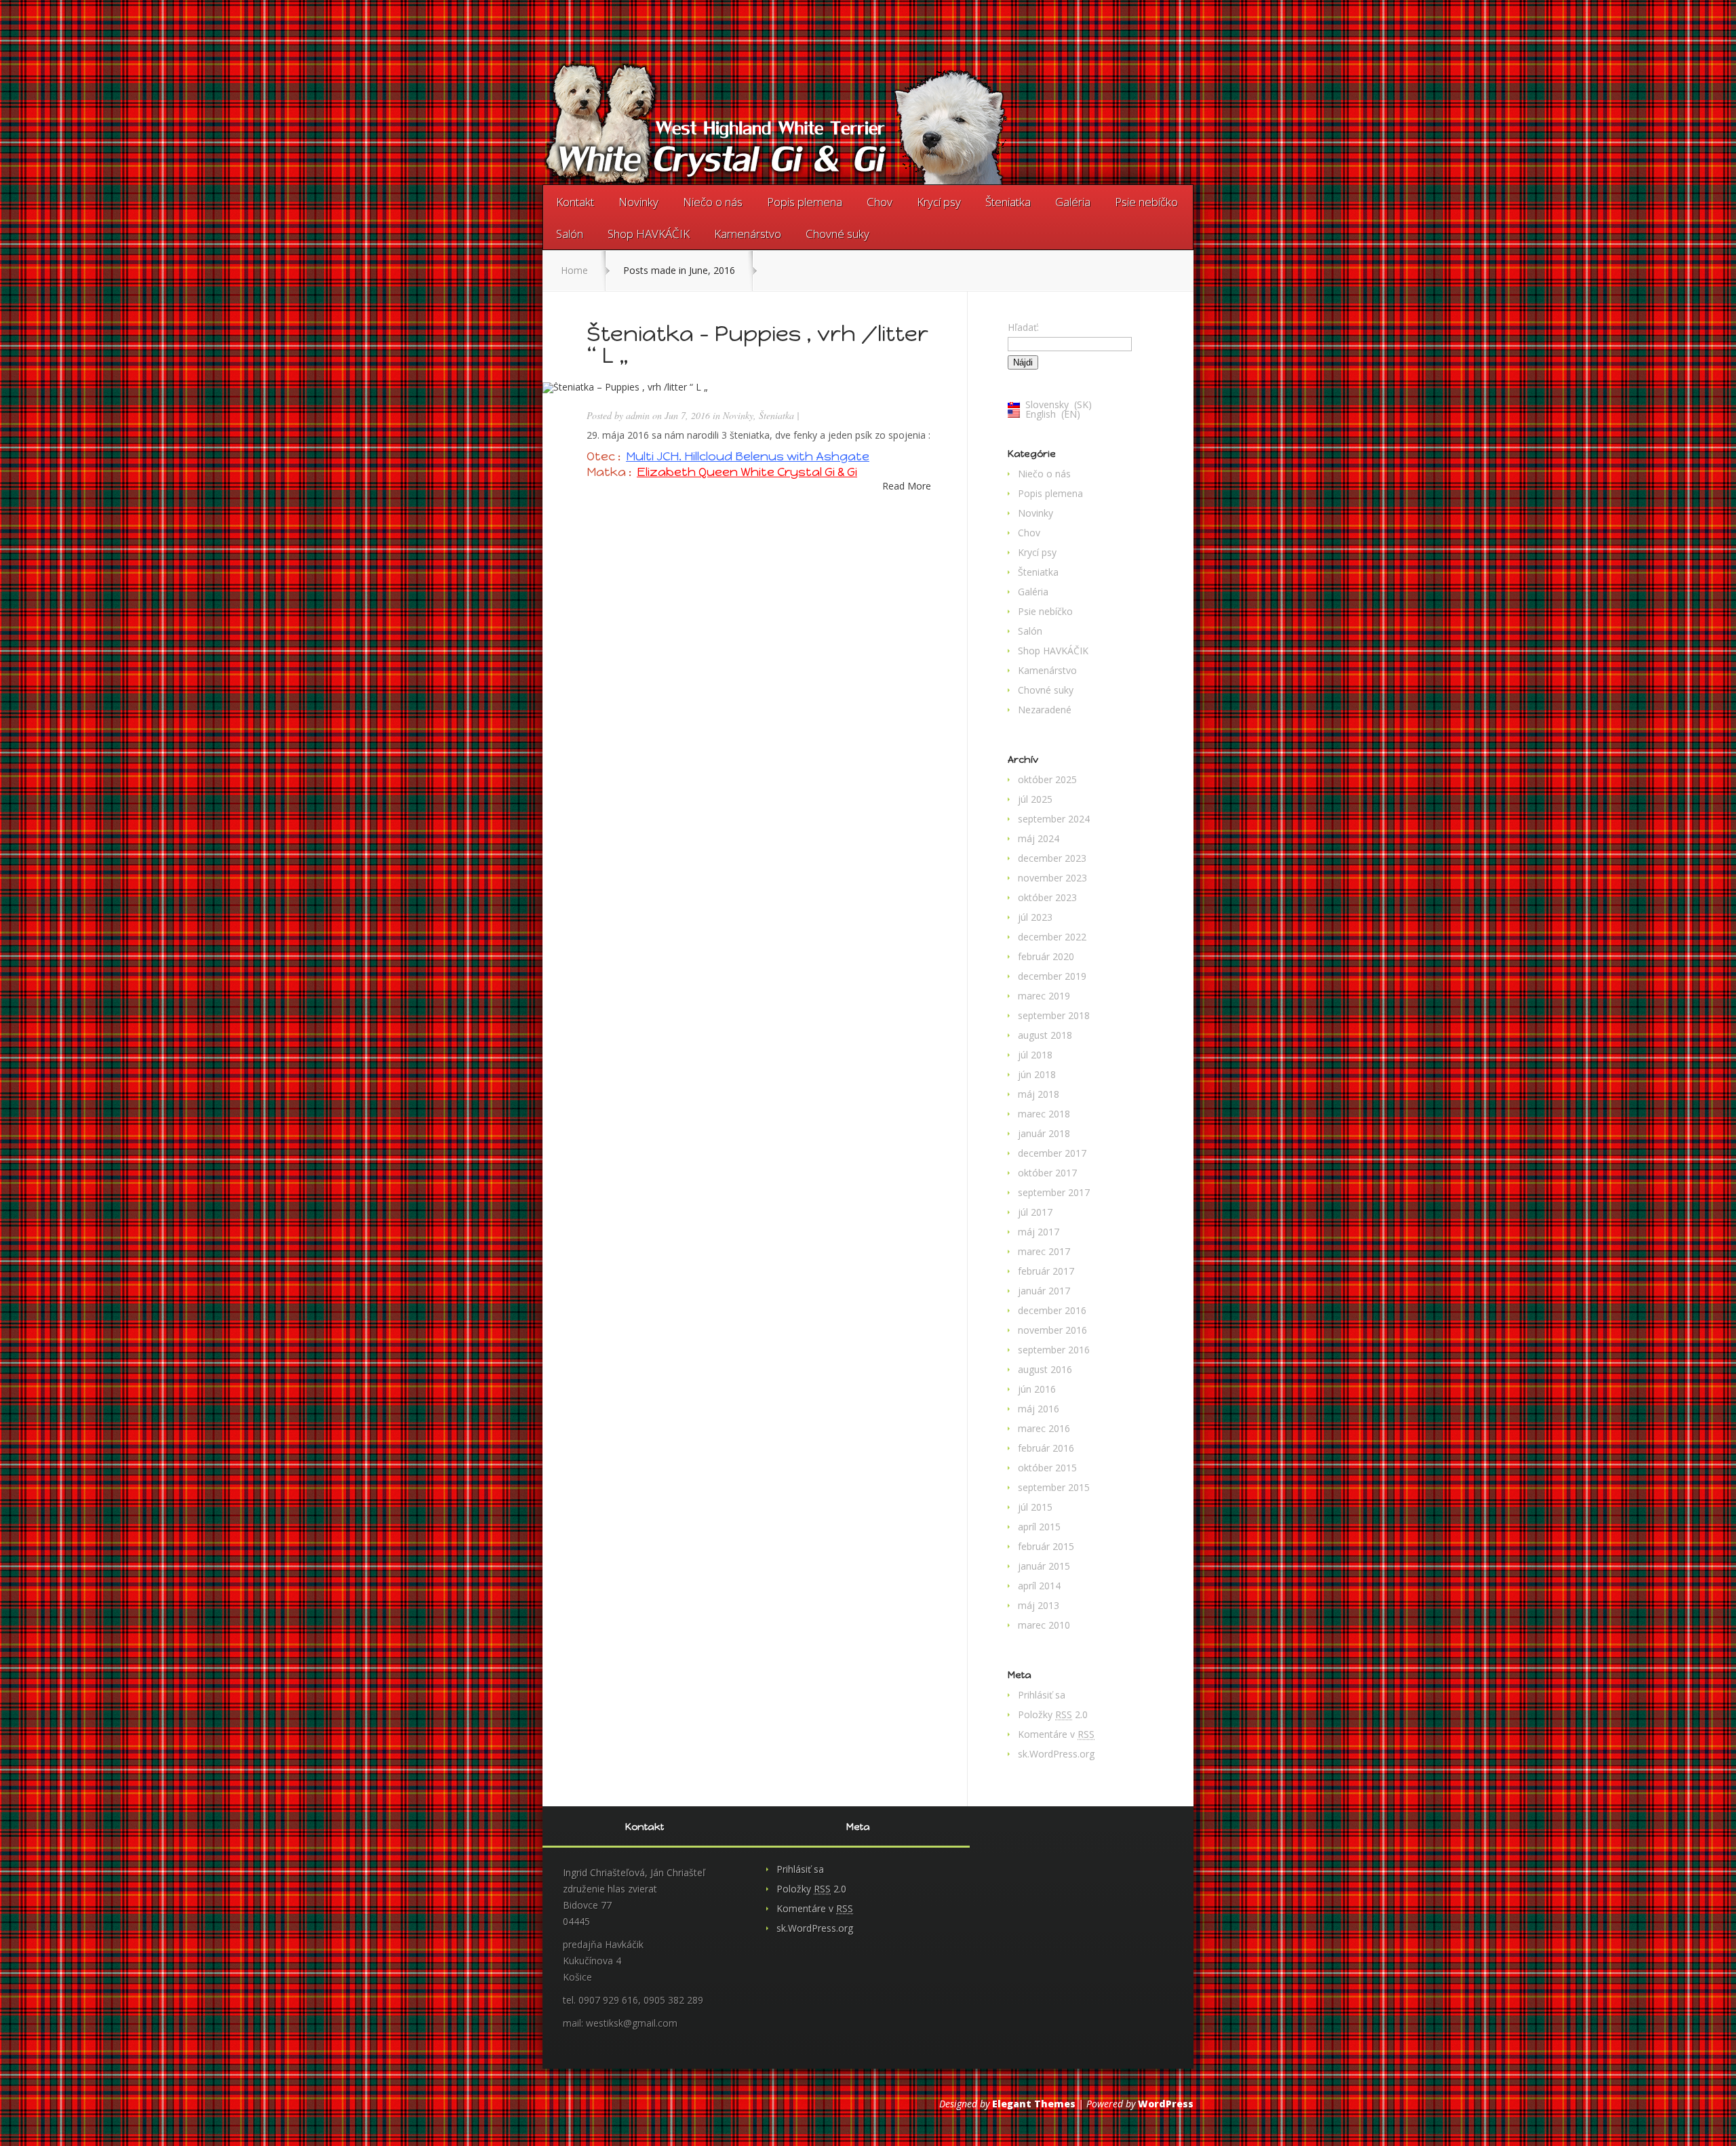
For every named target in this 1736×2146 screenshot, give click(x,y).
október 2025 (1047, 779)
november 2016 (1052, 1330)
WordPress (1166, 2104)
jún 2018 (1037, 1074)
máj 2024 (1039, 838)
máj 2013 (1039, 1605)
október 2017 (1047, 1173)
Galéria (1073, 202)
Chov (880, 202)
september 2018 (1054, 1015)
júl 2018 (1035, 1055)
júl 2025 (1035, 799)
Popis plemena (805, 202)
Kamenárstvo (748, 234)
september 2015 (1054, 1487)
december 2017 (1052, 1153)
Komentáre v (1056, 1734)
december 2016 (1052, 1310)
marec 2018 (1044, 1114)
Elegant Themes (1034, 2104)
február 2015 (1046, 1546)
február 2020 (1046, 956)
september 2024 (1054, 819)
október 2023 (1047, 897)
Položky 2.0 (1053, 1714)
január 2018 (1044, 1133)
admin (638, 415)
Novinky (638, 202)
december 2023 (1052, 858)
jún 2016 (1037, 1389)
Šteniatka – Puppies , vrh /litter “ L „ (757, 344)
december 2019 (1052, 976)
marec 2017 (1044, 1251)
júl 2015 (1035, 1507)
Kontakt (575, 202)
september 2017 (1054, 1192)
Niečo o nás (713, 202)
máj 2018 (1039, 1094)
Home (574, 270)
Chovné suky (837, 234)
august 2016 (1045, 1369)
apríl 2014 (1039, 1586)
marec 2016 (1044, 1428)
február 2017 (1046, 1271)
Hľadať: (1023, 327)
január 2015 (1044, 1566)
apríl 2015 (1039, 1527)
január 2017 (1044, 1291)
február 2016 (1046, 1448)
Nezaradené (1045, 710)
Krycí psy (939, 202)
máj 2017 (1039, 1232)
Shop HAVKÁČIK (649, 234)
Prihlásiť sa (1042, 1695)
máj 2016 (1039, 1409)
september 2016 (1054, 1350)
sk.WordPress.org (1056, 1754)
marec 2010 (1044, 1625)
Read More (907, 486)
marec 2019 (1044, 996)
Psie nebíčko (1146, 202)
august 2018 (1045, 1035)
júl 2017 (1035, 1212)
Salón (570, 234)
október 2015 (1047, 1468)
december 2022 (1052, 937)
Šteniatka (1008, 202)
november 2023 (1052, 878)
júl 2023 (1035, 917)
